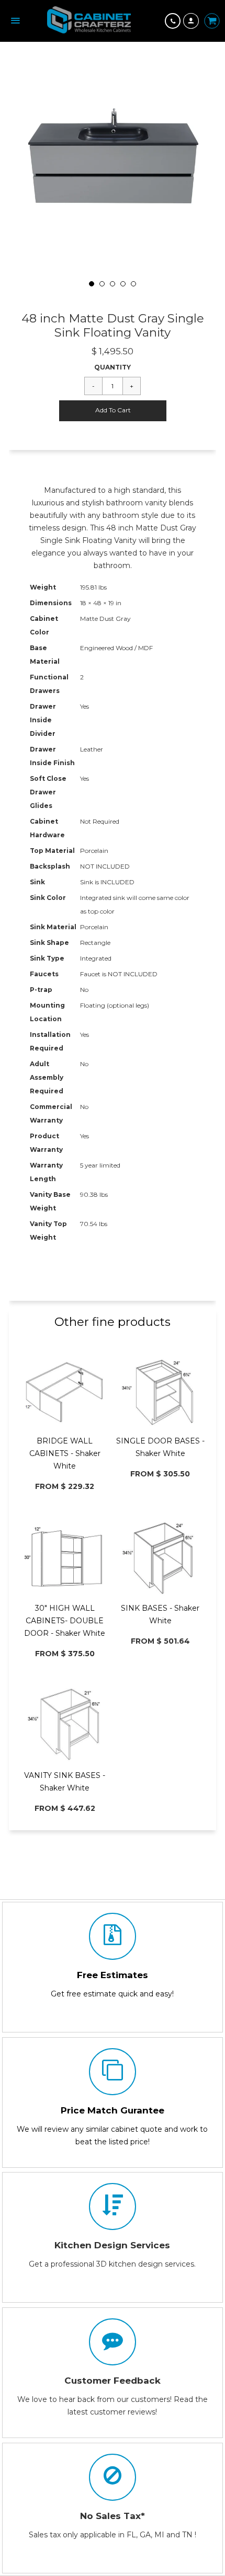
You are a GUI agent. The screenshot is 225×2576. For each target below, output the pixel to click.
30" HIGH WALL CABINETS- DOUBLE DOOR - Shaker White (65, 1621)
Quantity (113, 367)
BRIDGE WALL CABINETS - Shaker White (65, 1453)
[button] (113, 411)
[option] (113, 169)
